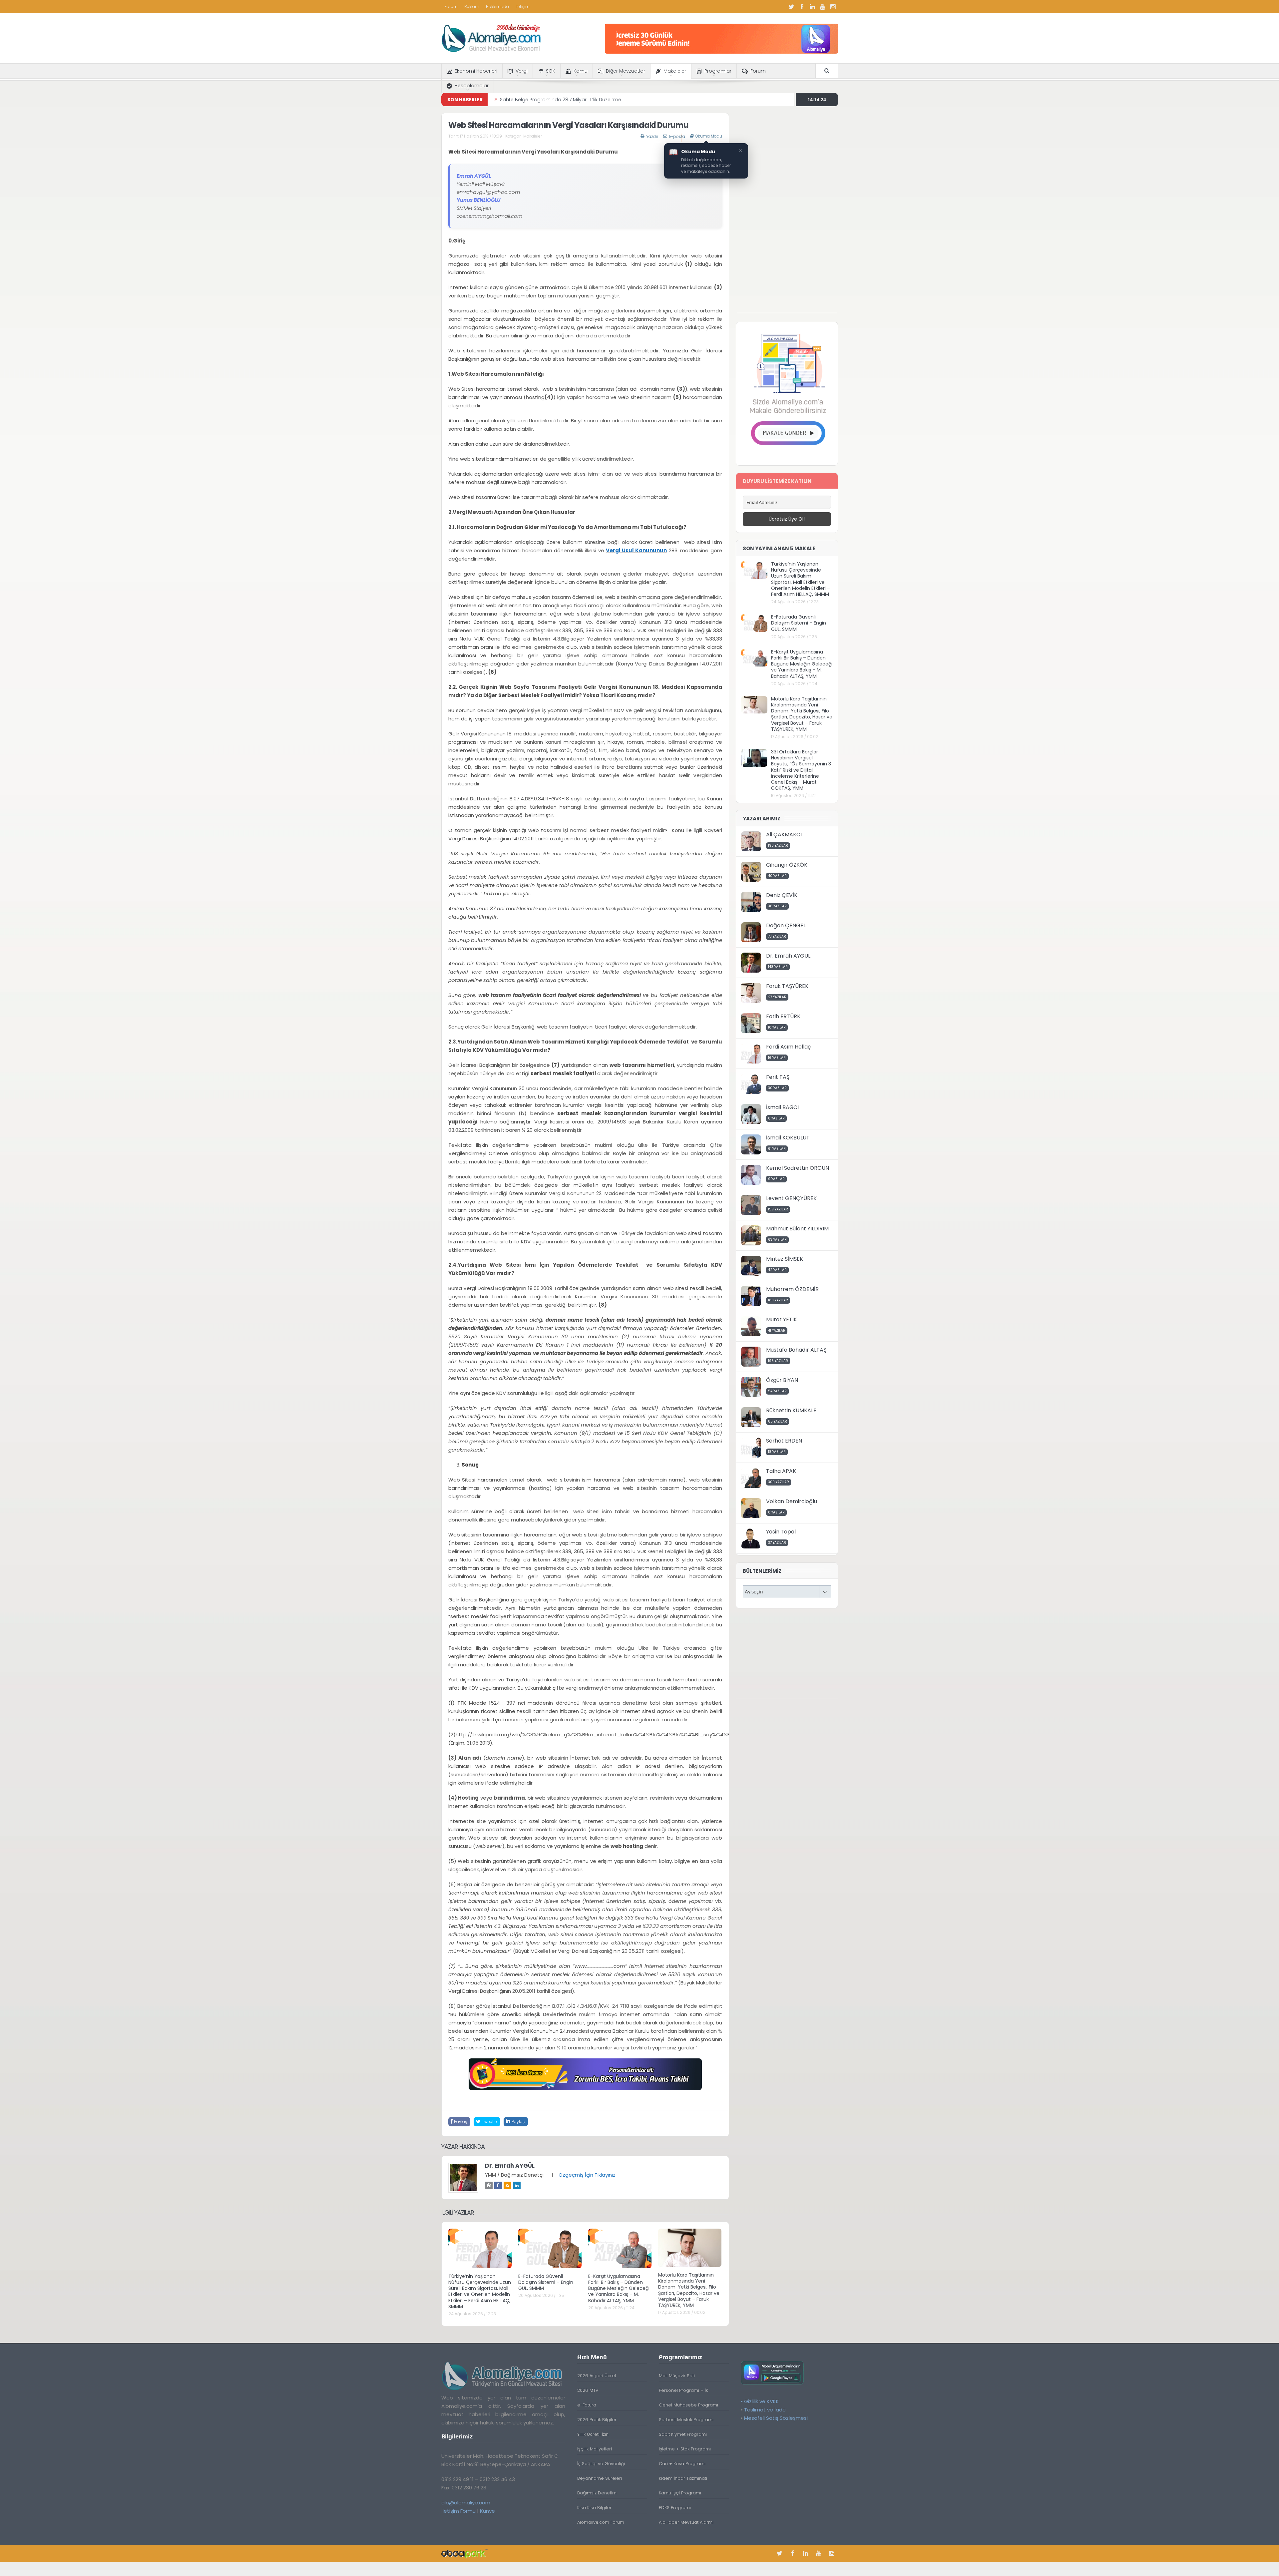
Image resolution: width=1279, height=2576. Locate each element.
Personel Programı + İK (683, 2390)
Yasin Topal (781, 1532)
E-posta (677, 136)
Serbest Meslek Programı (686, 2420)
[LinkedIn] (812, 7)
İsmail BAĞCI (782, 1107)
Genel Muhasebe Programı (688, 2405)
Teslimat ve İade (765, 2410)
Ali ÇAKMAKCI (784, 835)
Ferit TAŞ (778, 1077)
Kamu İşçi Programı (680, 2493)
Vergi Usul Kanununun (636, 550)
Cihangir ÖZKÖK (787, 865)
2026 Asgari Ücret (597, 2376)
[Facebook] (802, 7)
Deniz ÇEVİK (782, 895)
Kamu (581, 71)
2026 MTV (588, 2390)
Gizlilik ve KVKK (762, 2401)
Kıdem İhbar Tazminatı (683, 2478)
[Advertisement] (787, 213)
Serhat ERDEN (784, 1441)
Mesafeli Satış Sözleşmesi (776, 2418)
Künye (487, 2511)
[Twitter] (792, 7)
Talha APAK (781, 1471)
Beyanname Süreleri (600, 2478)
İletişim (523, 6)
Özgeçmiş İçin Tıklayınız (587, 2175)
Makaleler (675, 71)
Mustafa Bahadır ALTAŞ (796, 1350)
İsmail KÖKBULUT (788, 1138)
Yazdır (652, 136)
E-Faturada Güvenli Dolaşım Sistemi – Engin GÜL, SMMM (546, 2282)
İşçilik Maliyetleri (595, 2449)
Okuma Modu (709, 136)
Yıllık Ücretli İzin (593, 2434)
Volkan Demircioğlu (792, 1501)
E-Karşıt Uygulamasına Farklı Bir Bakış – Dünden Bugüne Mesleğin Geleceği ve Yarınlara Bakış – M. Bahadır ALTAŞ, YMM (619, 2288)
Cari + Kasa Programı (682, 2464)
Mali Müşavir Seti (677, 2376)
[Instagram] (833, 7)
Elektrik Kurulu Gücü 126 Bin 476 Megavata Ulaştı (556, 100)
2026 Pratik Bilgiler (597, 2420)
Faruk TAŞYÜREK (787, 986)
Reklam (472, 6)
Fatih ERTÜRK (783, 1016)
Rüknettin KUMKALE (791, 1410)
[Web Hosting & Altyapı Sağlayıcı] (464, 2553)
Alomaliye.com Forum (601, 2522)
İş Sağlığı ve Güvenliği (601, 2464)
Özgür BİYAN (782, 1380)
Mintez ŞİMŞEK (785, 1259)
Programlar (718, 71)
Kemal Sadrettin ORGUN (798, 1168)
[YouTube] (823, 7)
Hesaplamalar (472, 86)
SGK (551, 71)
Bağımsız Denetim (597, 2493)
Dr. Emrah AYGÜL (510, 2166)
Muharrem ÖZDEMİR (792, 1289)
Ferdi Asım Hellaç (788, 1047)
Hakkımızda (497, 6)
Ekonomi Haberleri (476, 71)
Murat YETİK (782, 1319)
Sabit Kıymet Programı (683, 2434)
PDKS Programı (675, 2508)
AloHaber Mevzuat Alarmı (686, 2522)
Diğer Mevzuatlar (626, 71)
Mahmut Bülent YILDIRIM (797, 1229)
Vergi (522, 71)
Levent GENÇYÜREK (791, 1198)
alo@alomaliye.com (466, 2503)
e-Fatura (587, 2405)
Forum (451, 6)
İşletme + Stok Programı (685, 2449)
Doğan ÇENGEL (786, 925)
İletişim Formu (458, 2511)
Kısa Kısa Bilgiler (594, 2508)
